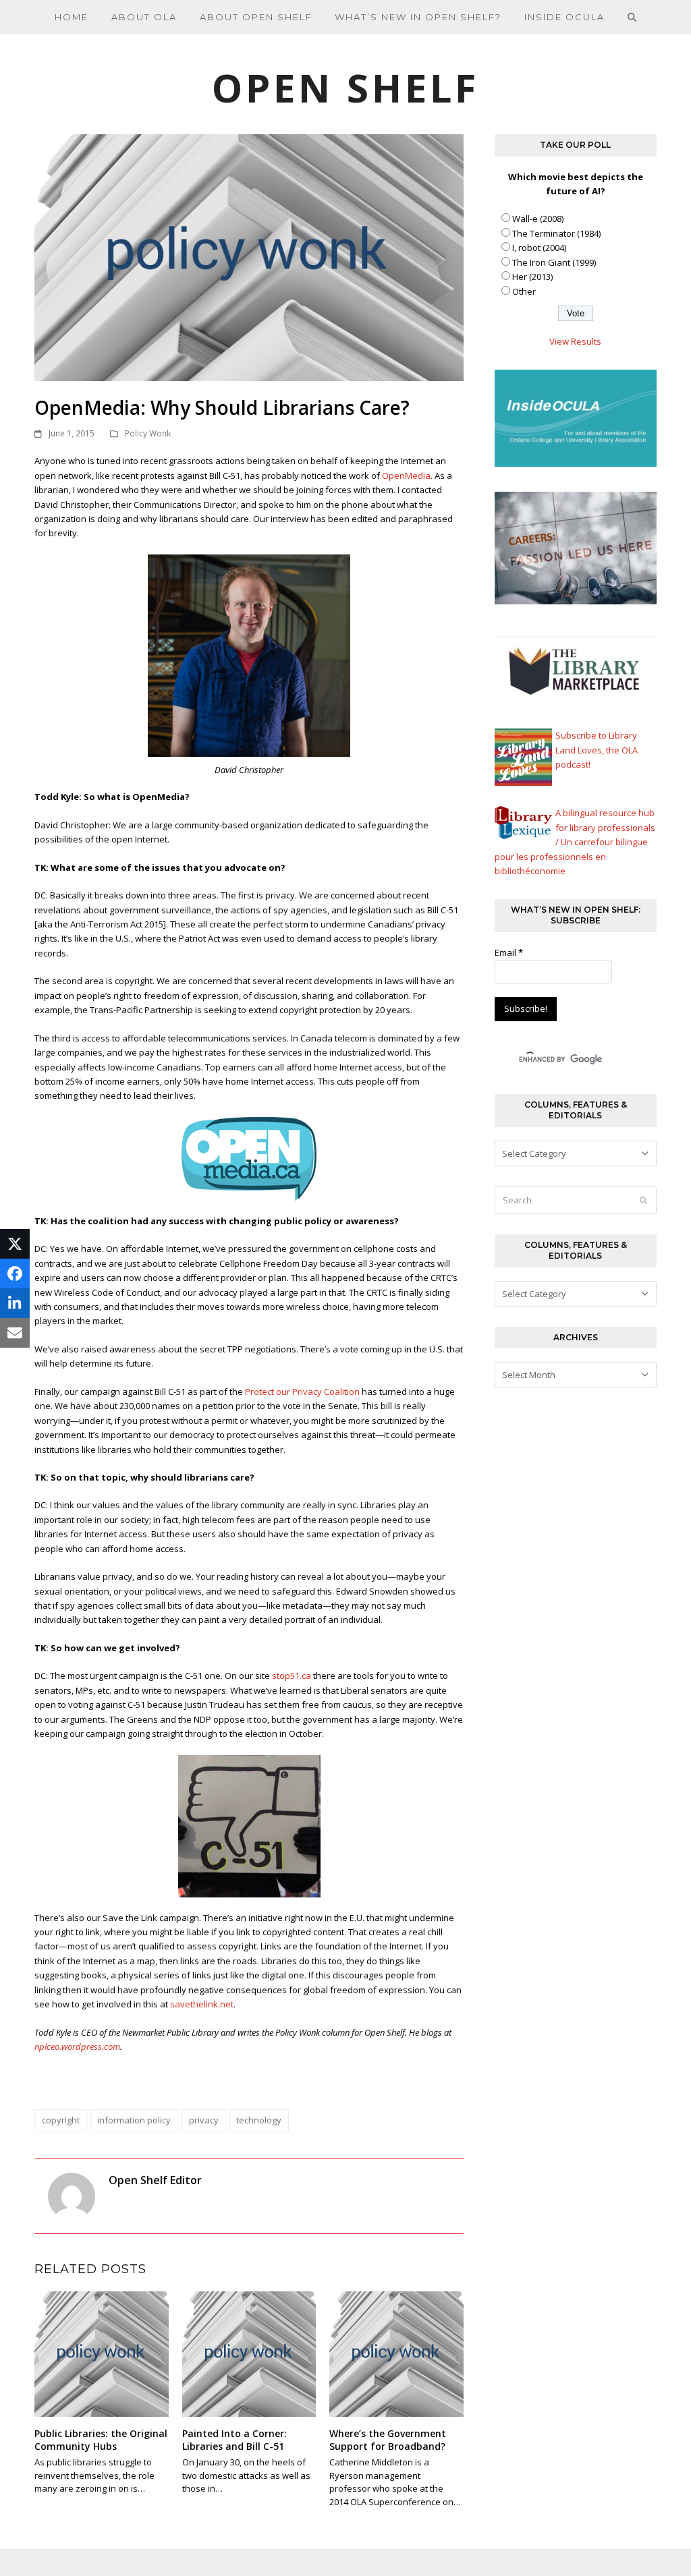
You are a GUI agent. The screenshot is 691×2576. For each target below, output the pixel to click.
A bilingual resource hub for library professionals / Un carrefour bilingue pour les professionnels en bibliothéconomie (575, 842)
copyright (61, 2120)
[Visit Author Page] (72, 2196)
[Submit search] (643, 1200)
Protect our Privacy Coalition (302, 1392)
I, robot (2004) (539, 248)
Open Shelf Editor (155, 2180)
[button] (632, 17)
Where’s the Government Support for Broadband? (388, 2440)
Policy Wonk (148, 433)
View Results (575, 341)
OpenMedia (406, 476)
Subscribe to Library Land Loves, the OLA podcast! (597, 750)
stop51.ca (292, 1676)
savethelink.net (202, 2004)
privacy (204, 2120)
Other (524, 291)
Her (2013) (532, 277)
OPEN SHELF (345, 87)
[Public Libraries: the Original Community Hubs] (102, 2353)
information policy (134, 2120)
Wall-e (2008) (538, 219)
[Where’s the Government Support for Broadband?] (396, 2353)
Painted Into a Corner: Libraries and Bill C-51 (234, 2440)
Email (509, 952)
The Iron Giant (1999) (554, 262)
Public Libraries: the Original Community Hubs (101, 2440)
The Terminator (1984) (556, 233)
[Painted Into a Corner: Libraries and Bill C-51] (249, 2353)
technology (259, 2120)
